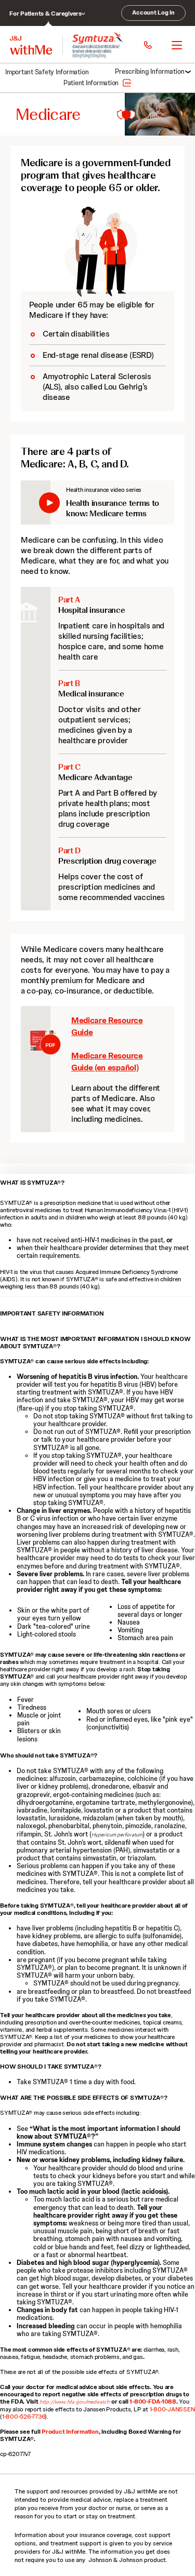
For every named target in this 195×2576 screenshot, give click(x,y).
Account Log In (153, 12)
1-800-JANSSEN (172, 2409)
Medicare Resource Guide (36, 1069)
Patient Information (91, 83)
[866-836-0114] (147, 45)
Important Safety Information (47, 72)
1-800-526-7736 (24, 2417)
